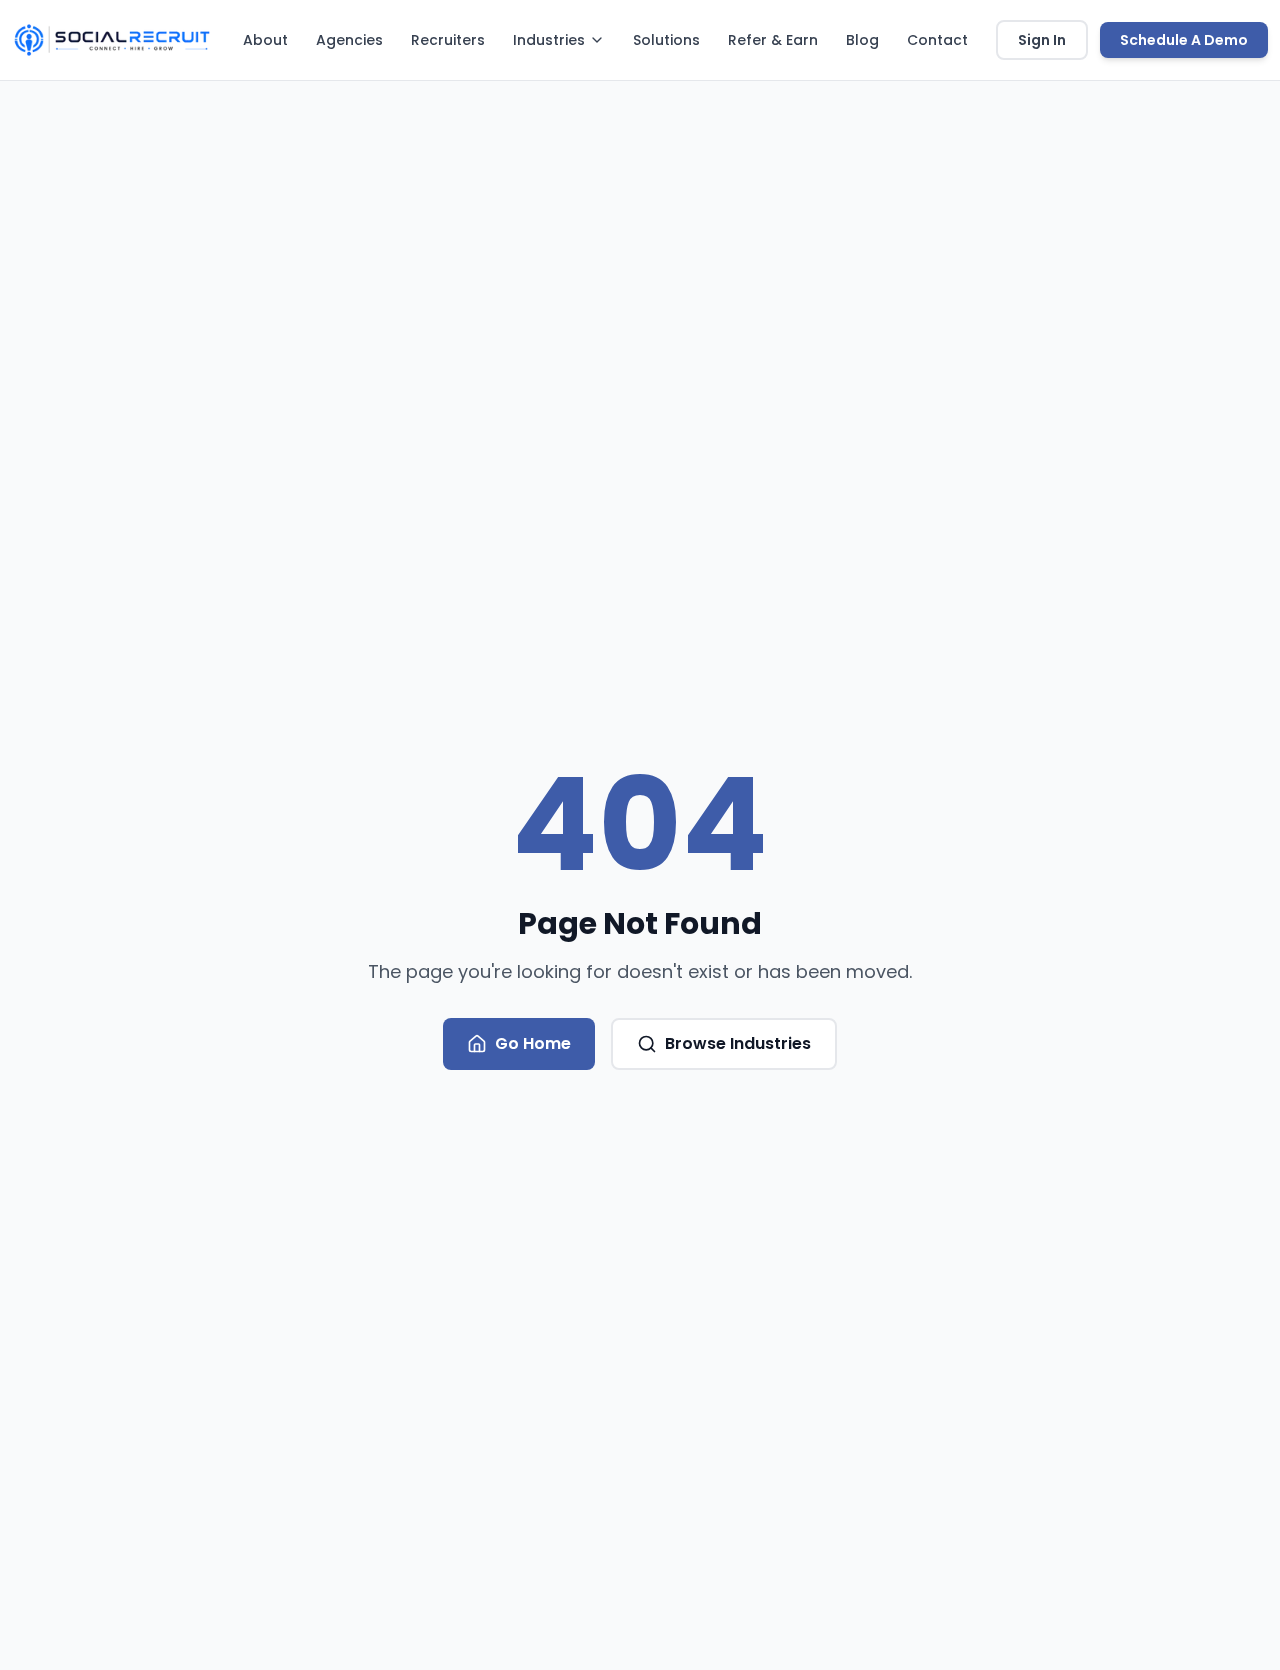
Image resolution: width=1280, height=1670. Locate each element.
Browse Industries (738, 1043)
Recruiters (448, 40)
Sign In (1042, 40)
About (265, 40)
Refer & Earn (773, 40)
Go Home (533, 1043)
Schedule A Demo (1184, 40)
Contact (937, 40)
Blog (862, 40)
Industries (549, 40)
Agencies (349, 40)
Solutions (666, 40)
